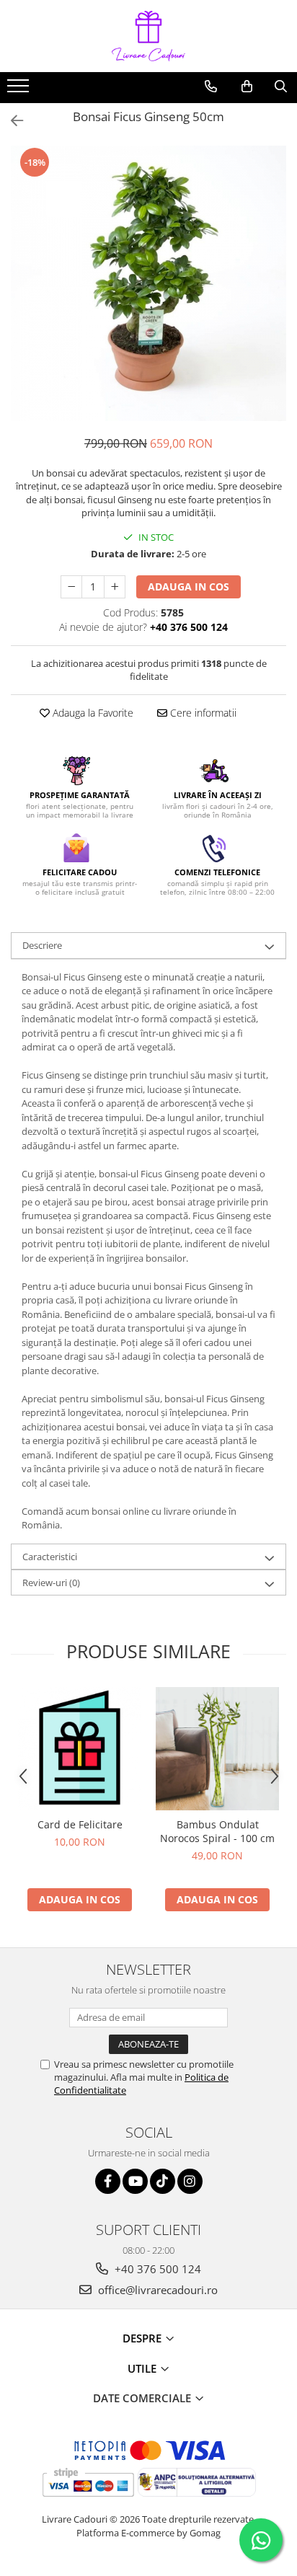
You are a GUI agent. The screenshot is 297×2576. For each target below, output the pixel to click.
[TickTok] (163, 2181)
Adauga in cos (189, 587)
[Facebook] (108, 2181)
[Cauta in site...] (281, 87)
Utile (143, 2368)
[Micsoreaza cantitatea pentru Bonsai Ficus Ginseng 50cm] (71, 587)
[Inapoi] (11, 121)
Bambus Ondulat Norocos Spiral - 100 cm (217, 1831)
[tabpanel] (148, 283)
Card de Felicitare (80, 1824)
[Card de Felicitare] (80, 1749)
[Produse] (20, 90)
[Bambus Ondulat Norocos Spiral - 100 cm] (217, 1749)
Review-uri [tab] (51, 1583)
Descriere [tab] (42, 945)
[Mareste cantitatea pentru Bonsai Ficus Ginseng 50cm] (115, 587)
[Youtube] (135, 2181)
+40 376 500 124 (156, 2269)
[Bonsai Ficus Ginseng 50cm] (148, 283)
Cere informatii (202, 713)
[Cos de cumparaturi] (247, 87)
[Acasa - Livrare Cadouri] (148, 36)
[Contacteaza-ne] (211, 87)
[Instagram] (190, 2181)
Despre (143, 2338)
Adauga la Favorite (92, 713)
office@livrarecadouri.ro (156, 2290)
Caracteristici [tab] (50, 1557)
